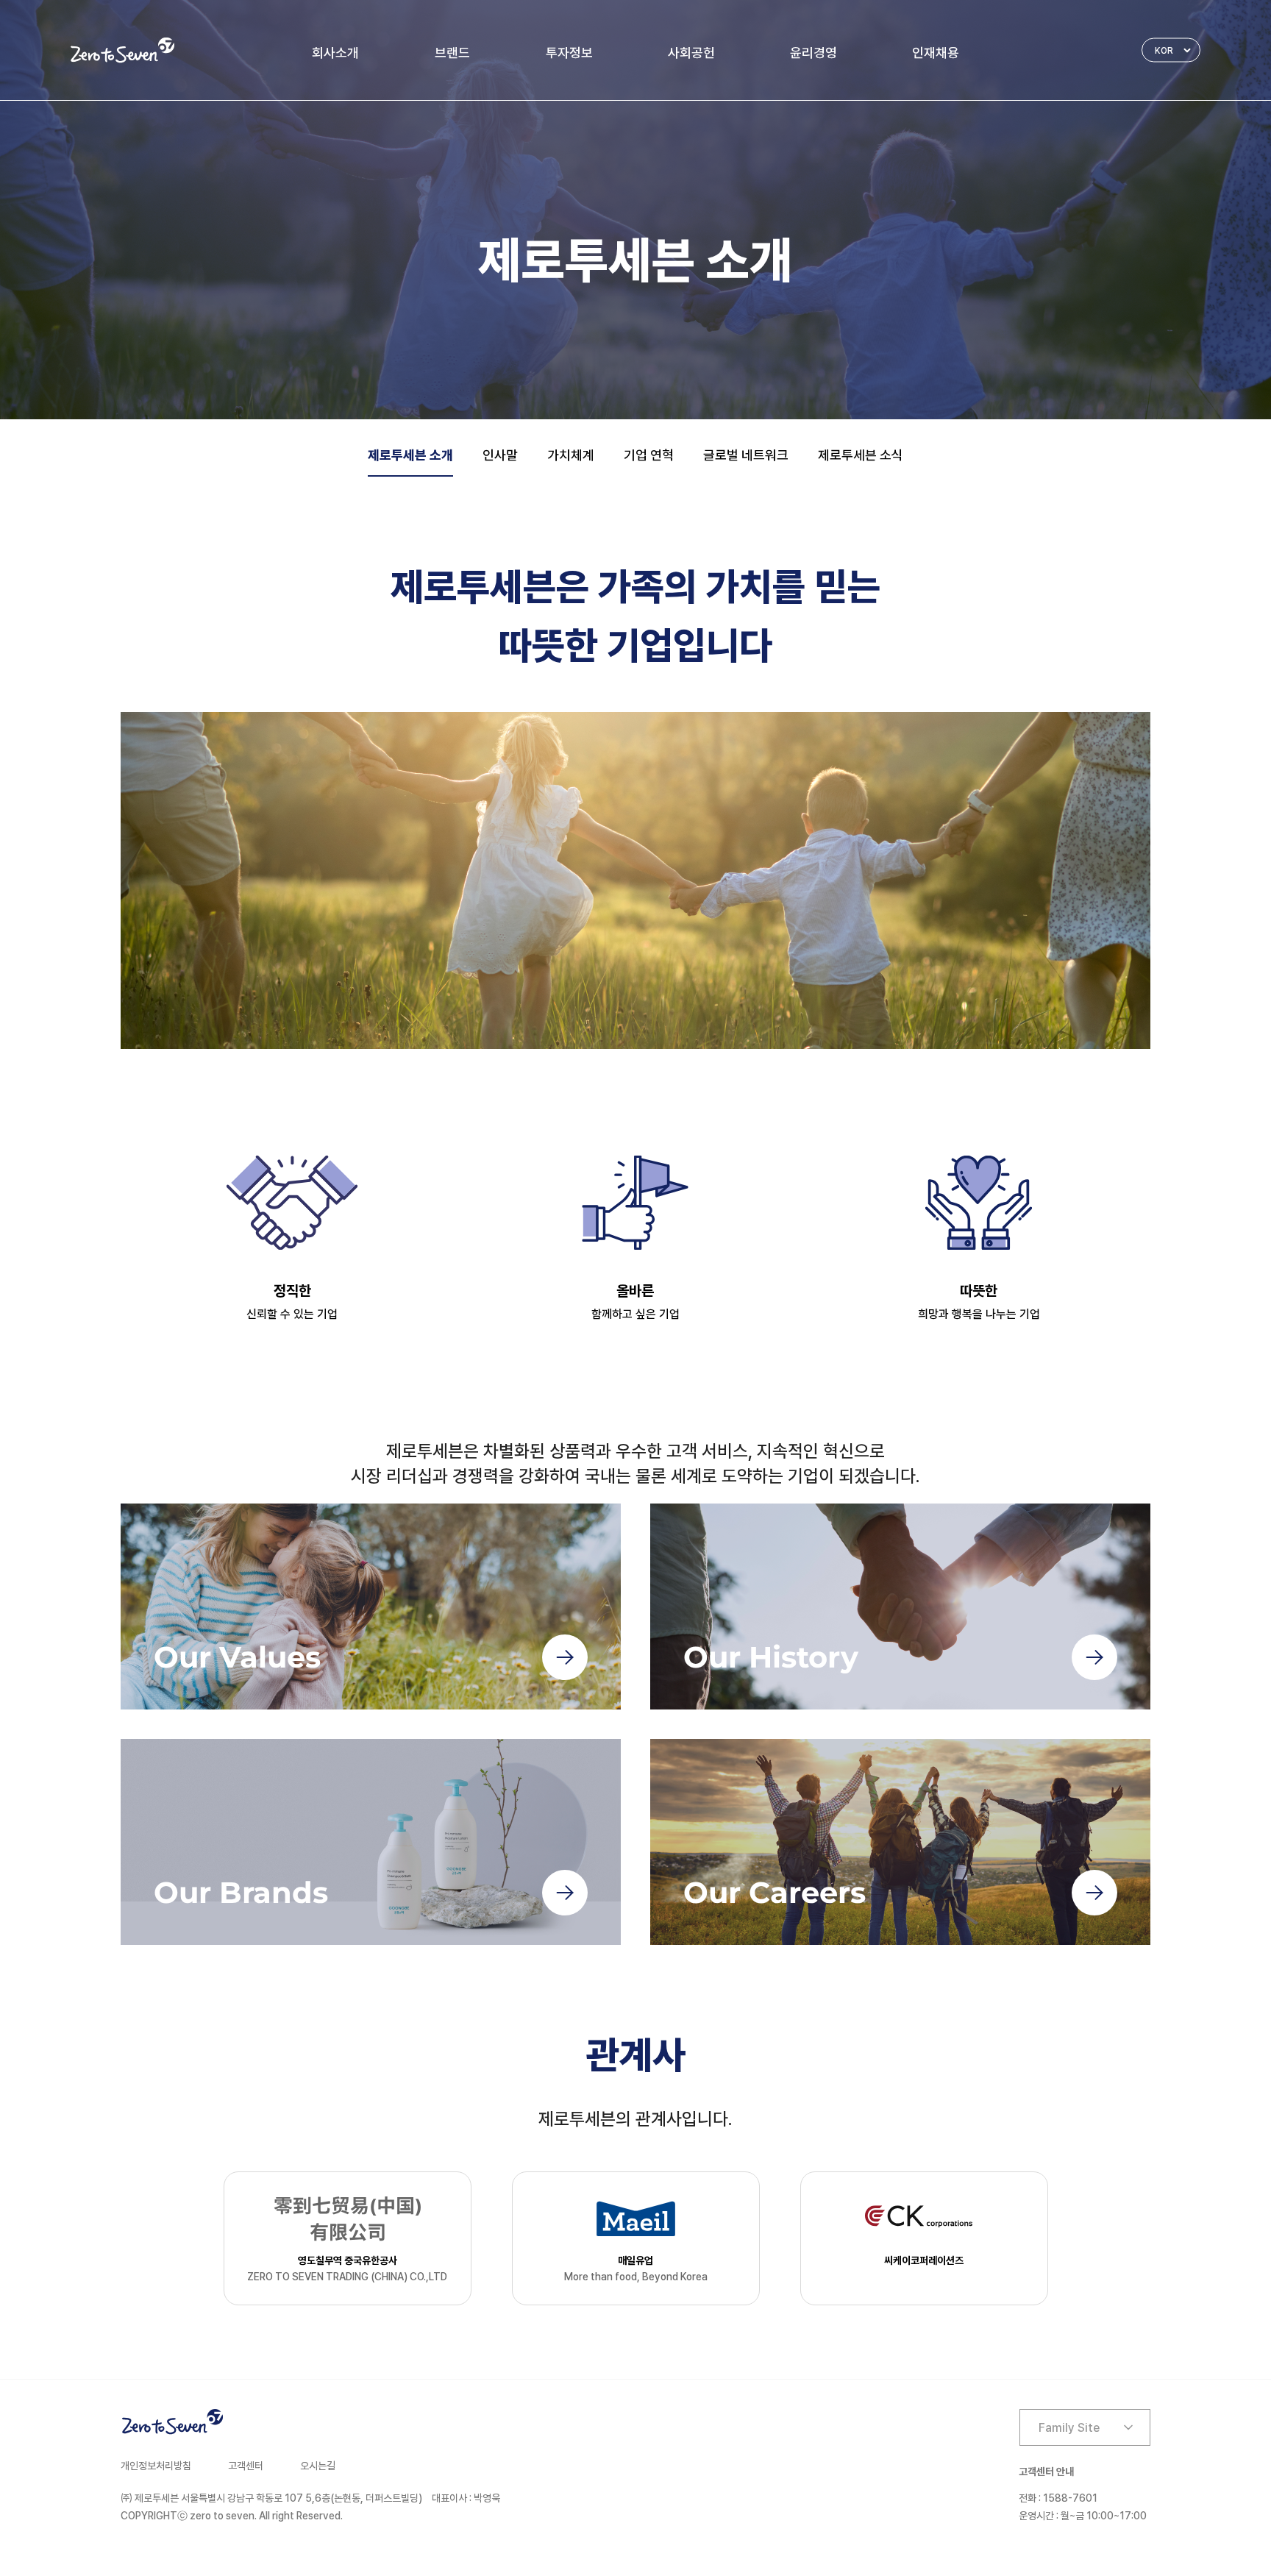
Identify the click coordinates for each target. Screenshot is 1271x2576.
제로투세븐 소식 (861, 455)
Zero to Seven (122, 50)
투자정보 (569, 53)
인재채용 (936, 53)
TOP (1246, 2517)
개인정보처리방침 (156, 2466)
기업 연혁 (649, 455)
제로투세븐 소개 (410, 455)
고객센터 (246, 2466)
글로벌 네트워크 (746, 455)
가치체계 (571, 455)
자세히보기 (371, 1607)
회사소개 (335, 53)
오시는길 (318, 2466)
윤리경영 (813, 53)
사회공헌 (691, 53)
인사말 (500, 455)
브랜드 (452, 53)
